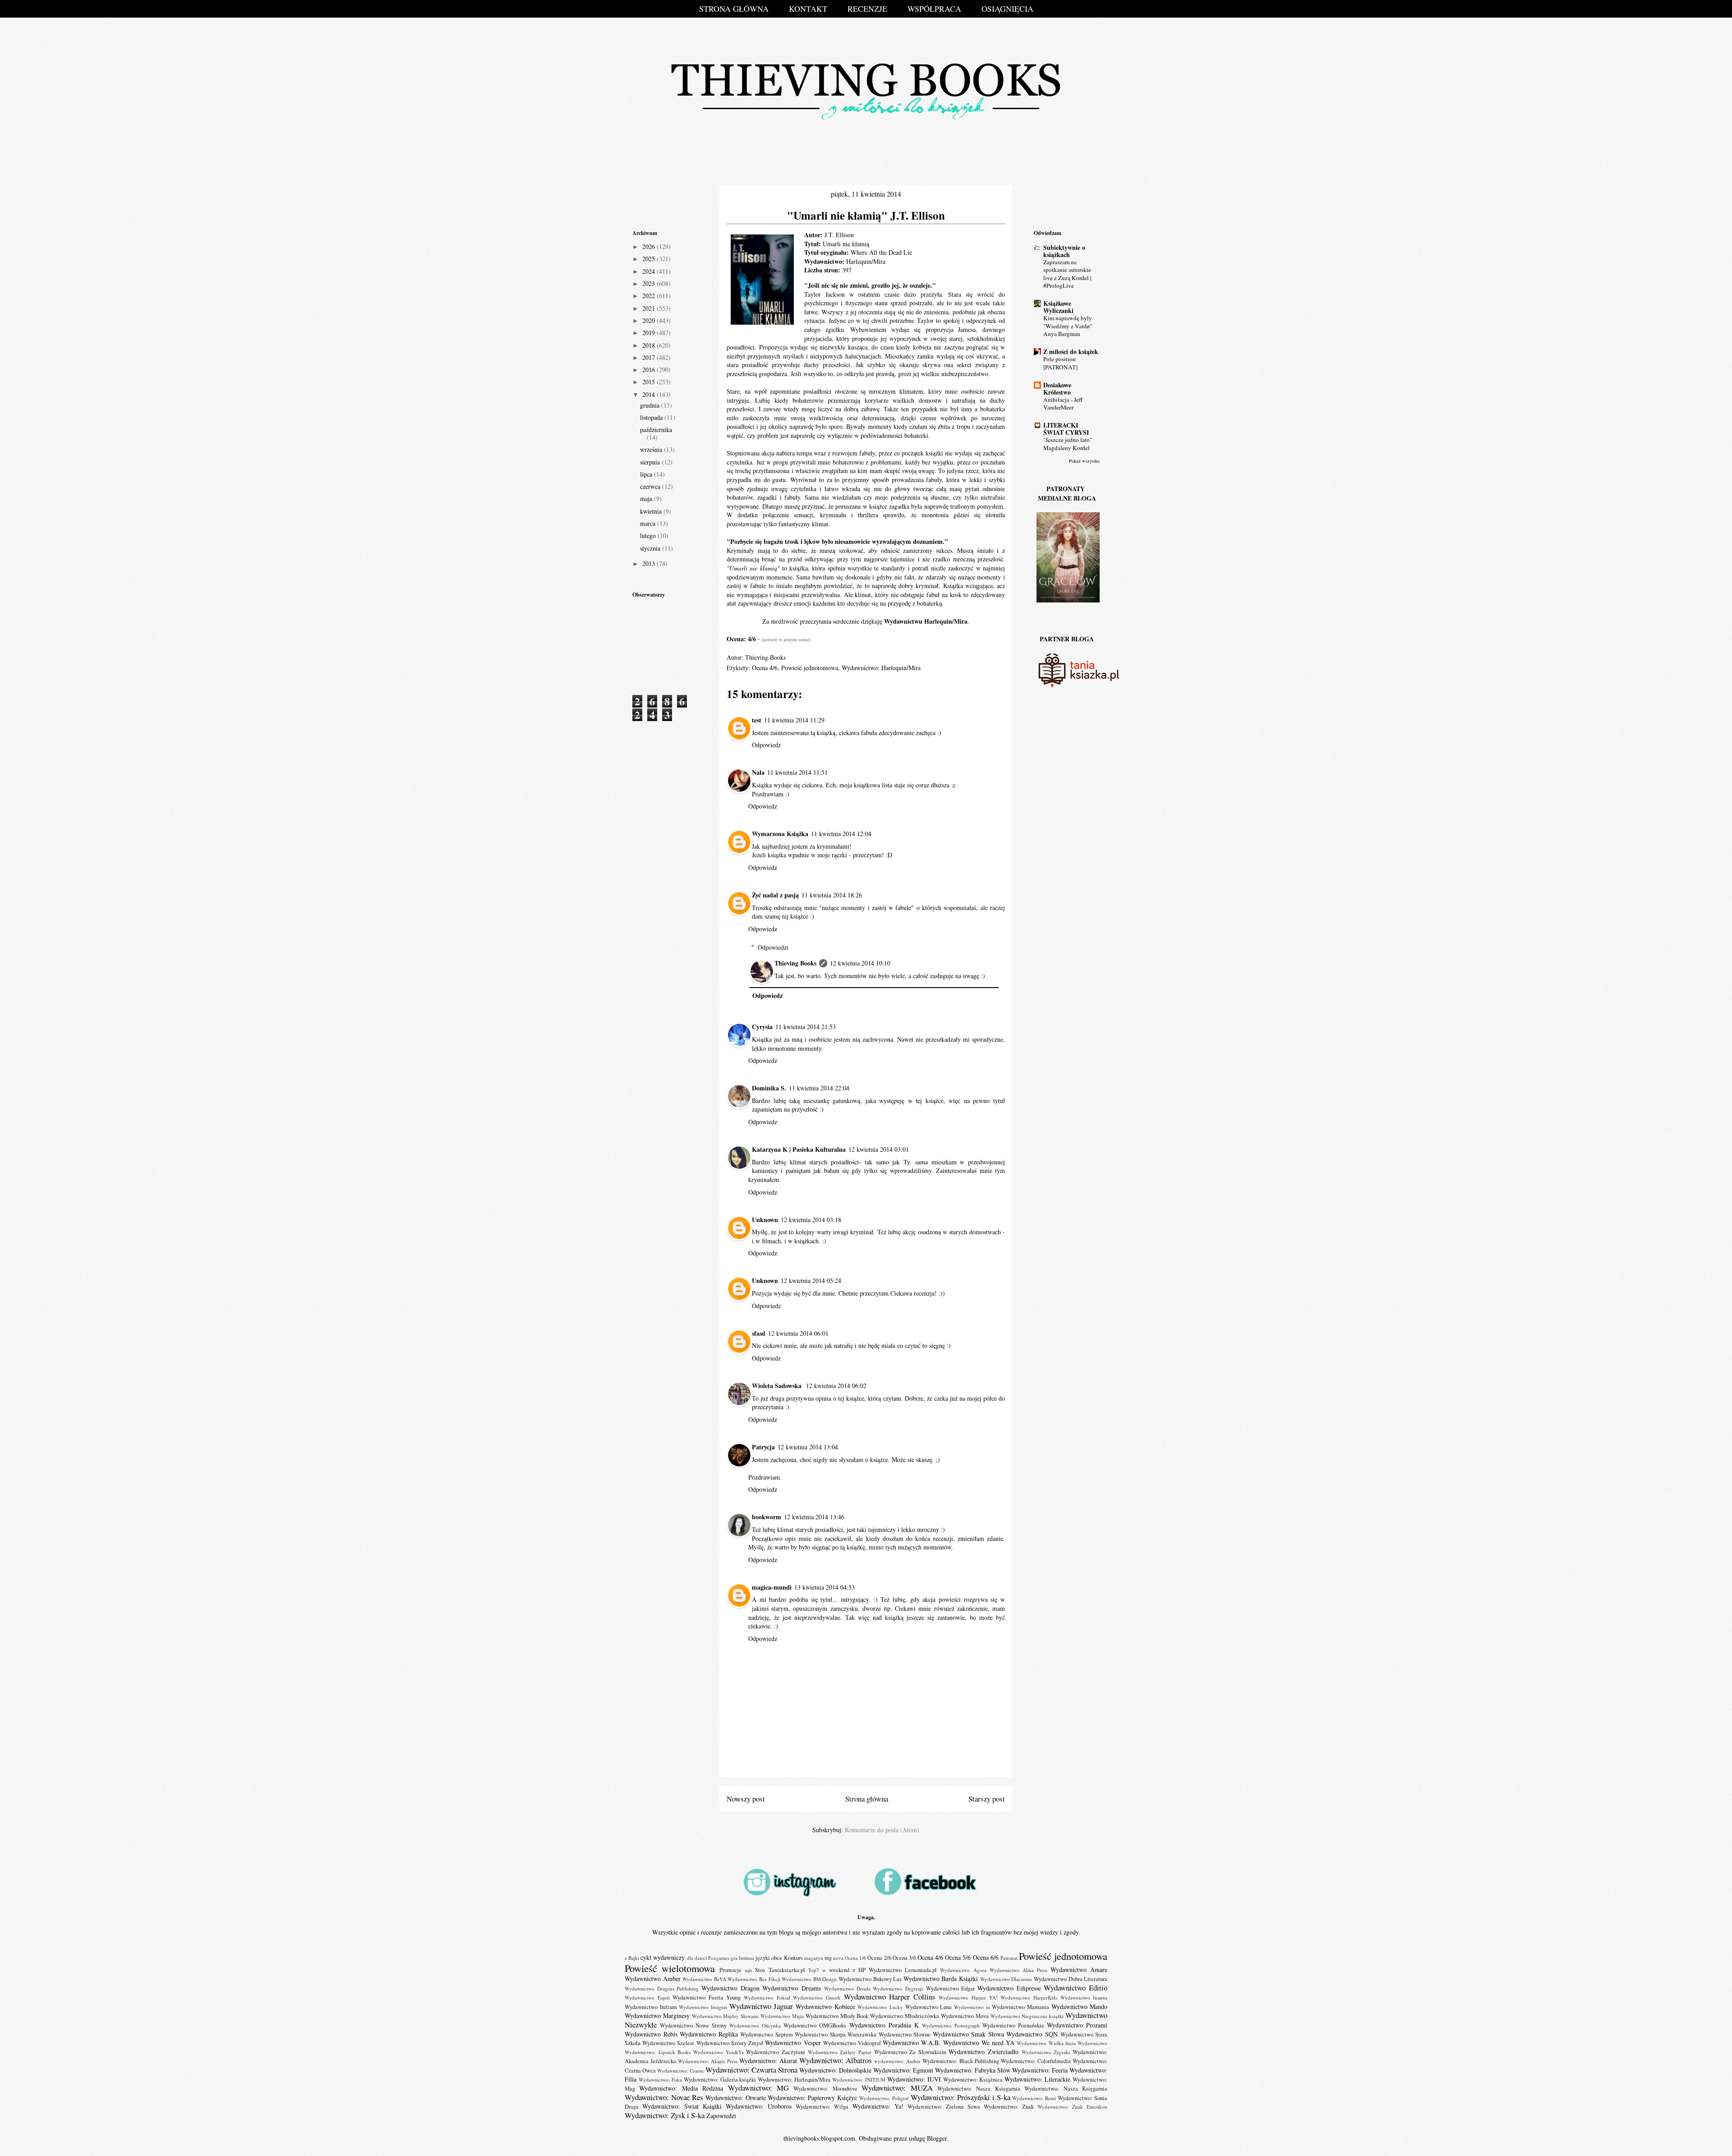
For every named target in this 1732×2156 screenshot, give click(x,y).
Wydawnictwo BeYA (704, 1979)
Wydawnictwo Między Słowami (726, 2016)
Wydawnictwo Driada (847, 1988)
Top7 (814, 1970)
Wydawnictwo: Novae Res (664, 2097)
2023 (649, 283)
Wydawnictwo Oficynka (755, 2025)
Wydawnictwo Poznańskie (1013, 2025)
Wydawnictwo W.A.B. (912, 2043)
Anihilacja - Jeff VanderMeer (1063, 403)
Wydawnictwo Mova (965, 2016)
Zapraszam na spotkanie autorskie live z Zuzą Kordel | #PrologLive (1067, 274)
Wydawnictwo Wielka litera (1046, 2043)
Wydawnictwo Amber (653, 1979)
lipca (647, 474)
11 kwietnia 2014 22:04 (819, 1088)
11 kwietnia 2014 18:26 (832, 895)
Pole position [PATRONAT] (1060, 363)
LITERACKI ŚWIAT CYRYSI (1066, 429)
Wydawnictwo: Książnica (973, 2080)
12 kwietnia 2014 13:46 (814, 1517)
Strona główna (867, 1799)
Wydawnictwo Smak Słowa (968, 2034)
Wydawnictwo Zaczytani (776, 2052)
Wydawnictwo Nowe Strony (693, 2025)
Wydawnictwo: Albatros (836, 2060)
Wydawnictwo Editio (1076, 1988)
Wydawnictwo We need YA (979, 2043)
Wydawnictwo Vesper (793, 2043)
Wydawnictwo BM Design (809, 1979)
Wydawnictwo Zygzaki (1046, 2052)
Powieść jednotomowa (810, 668)
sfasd (759, 1333)
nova (838, 1958)
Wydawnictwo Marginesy (657, 2016)
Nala (758, 772)
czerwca (651, 486)
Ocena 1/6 (855, 1958)
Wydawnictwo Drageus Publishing (662, 1988)
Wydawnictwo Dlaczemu (1006, 1979)
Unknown (765, 1220)
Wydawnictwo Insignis (703, 2007)
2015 (649, 382)
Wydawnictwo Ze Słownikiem (910, 2052)
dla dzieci (697, 1958)
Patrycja (763, 1447)
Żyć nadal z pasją (775, 895)
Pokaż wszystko (1084, 461)
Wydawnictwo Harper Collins (890, 1997)
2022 (649, 296)
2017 (649, 357)
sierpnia (651, 462)
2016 (649, 370)
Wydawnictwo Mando (1080, 2007)
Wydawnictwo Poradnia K (884, 2025)
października (656, 430)
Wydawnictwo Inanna (1084, 1997)
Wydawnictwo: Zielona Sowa (944, 2107)
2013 (649, 563)
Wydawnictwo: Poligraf (884, 2098)
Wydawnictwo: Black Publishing (960, 2061)
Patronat (1009, 1958)
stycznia (651, 548)
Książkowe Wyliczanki (1058, 307)
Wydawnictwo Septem (767, 2034)
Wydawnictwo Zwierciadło (983, 2052)
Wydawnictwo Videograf (852, 2043)
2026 (649, 246)
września (652, 449)
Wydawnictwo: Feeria (1040, 2070)
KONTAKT (808, 9)
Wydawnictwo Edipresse (1009, 1988)
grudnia (651, 405)
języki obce (769, 1958)
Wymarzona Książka (780, 834)
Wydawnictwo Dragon (730, 1988)
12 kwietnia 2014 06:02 (836, 1386)
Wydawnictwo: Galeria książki (720, 2080)
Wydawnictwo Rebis (651, 2034)
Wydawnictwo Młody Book (837, 2016)
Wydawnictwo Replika (709, 2034)
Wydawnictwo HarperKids (1029, 1997)
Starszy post (987, 1799)
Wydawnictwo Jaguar (761, 2006)
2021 (649, 308)
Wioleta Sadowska (778, 1386)
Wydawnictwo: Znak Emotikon (1072, 2107)
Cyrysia (762, 1027)
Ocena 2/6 (879, 1958)
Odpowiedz (766, 745)
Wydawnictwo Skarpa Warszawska (836, 2034)
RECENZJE (867, 9)
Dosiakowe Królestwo (1057, 388)
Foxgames (719, 1958)
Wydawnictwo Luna (929, 2007)
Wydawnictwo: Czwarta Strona (751, 2070)
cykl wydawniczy (663, 1957)
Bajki (634, 1958)
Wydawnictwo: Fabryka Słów (973, 2070)
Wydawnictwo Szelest (668, 2043)
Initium (746, 1958)
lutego (649, 536)
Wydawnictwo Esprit (647, 1997)
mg (828, 1958)
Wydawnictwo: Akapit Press (707, 2061)
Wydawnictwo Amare (1079, 1970)
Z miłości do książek (1071, 352)
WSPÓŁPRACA (934, 9)
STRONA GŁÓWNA (734, 9)
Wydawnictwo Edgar (951, 1988)
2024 (649, 271)
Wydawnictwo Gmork (817, 1997)
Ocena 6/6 (986, 1957)
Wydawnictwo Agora (963, 1970)
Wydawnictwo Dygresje (898, 1988)
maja (647, 499)
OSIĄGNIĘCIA (1007, 9)
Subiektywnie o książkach (1064, 251)
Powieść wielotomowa (670, 1968)
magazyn (814, 1958)
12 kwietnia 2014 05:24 (811, 1280)
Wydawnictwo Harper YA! (968, 1997)
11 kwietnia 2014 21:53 (806, 1027)
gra (734, 1958)
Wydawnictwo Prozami (1077, 2025)
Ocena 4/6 (765, 668)
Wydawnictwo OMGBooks (815, 2025)
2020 (649, 320)
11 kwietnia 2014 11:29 (794, 720)
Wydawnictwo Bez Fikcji (754, 1979)
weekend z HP (847, 1970)
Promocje (730, 1970)
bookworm (767, 1517)
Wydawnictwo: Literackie (1037, 2079)
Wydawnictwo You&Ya (719, 2052)
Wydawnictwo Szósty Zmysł (730, 2043)
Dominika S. (769, 1088)
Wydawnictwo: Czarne (681, 2071)
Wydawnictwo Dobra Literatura (1071, 1979)
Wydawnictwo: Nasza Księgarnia (1066, 2089)
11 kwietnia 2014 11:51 (797, 772)
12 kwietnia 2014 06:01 (798, 1333)
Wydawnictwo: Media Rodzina (681, 2088)
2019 (649, 333)
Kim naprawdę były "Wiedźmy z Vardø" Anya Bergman (1068, 326)
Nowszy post (746, 1799)
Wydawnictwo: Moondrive (825, 2089)
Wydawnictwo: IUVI (914, 2079)
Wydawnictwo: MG (758, 2088)
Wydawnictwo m (972, 2007)
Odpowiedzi (773, 947)
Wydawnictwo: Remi (1034, 2098)
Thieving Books (795, 963)
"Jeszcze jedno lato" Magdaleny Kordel (1068, 444)
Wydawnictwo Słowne (905, 2034)
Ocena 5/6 (958, 1957)
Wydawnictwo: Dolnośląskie (835, 2070)
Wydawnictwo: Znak (1009, 2107)
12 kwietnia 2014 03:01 (879, 1149)
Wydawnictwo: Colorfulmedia (1036, 2061)
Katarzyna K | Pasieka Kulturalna (799, 1149)
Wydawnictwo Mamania (1020, 2007)
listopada (652, 417)
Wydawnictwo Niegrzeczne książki (1027, 2016)
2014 (649, 394)
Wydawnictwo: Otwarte (736, 2098)
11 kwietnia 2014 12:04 (841, 834)
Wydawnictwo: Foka (660, 2080)
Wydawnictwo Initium (651, 2007)
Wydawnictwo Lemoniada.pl (903, 1970)
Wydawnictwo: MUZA (897, 2088)
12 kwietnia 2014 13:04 (808, 1447)
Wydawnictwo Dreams (792, 1988)
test (757, 720)
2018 (649, 345)
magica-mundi (772, 1587)
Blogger (937, 2138)
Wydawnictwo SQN (1032, 2034)
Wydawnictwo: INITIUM (859, 2080)
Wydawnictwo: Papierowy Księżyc (812, 2098)
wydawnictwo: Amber (897, 2061)
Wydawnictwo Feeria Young (707, 1997)
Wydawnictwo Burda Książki (941, 1979)
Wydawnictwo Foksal (767, 1997)
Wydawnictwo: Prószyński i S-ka (960, 2097)
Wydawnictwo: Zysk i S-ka (665, 2115)
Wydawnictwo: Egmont (903, 2070)
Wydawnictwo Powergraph (951, 2025)
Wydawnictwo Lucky (880, 2007)
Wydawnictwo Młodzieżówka (905, 2016)
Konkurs (793, 1958)
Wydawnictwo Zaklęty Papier (840, 2052)
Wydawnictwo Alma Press (1018, 1970)
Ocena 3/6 (904, 1958)
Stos (760, 1970)
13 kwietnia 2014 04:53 (825, 1587)
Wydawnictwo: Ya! (878, 2106)
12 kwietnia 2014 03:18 (811, 1220)
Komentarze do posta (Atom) (882, 1830)
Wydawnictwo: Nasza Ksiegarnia (979, 2089)
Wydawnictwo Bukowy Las (870, 1979)
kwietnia (652, 511)
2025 (649, 259)
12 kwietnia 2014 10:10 (860, 963)
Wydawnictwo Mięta (782, 2016)
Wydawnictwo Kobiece (825, 2007)
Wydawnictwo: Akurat (768, 2061)
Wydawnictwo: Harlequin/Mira (881, 668)
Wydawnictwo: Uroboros (759, 2106)
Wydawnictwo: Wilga (822, 2107)
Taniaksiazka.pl (787, 1970)
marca (649, 523)
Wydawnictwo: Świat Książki (682, 2106)
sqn (748, 1970)
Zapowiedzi (721, 2116)
